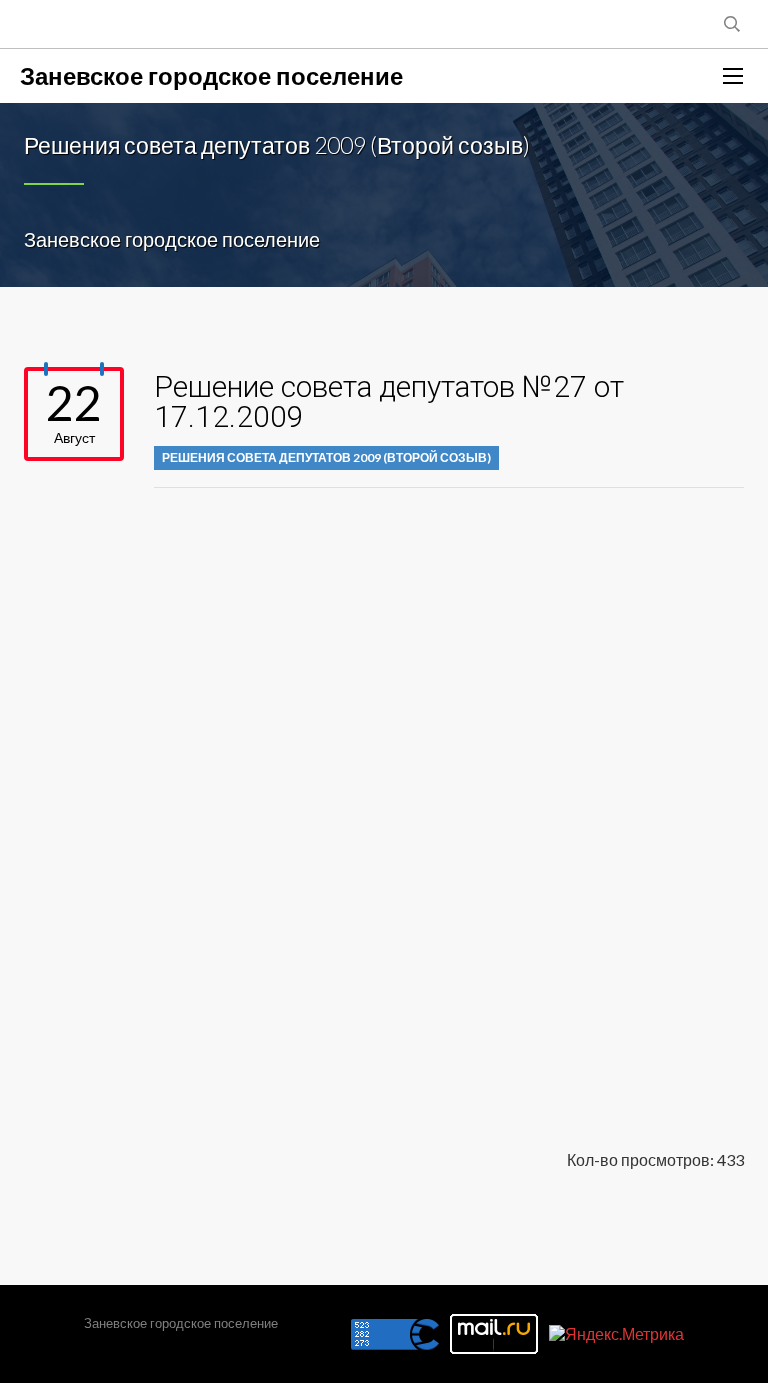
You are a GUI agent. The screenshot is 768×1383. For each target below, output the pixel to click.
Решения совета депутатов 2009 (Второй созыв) (326, 457)
